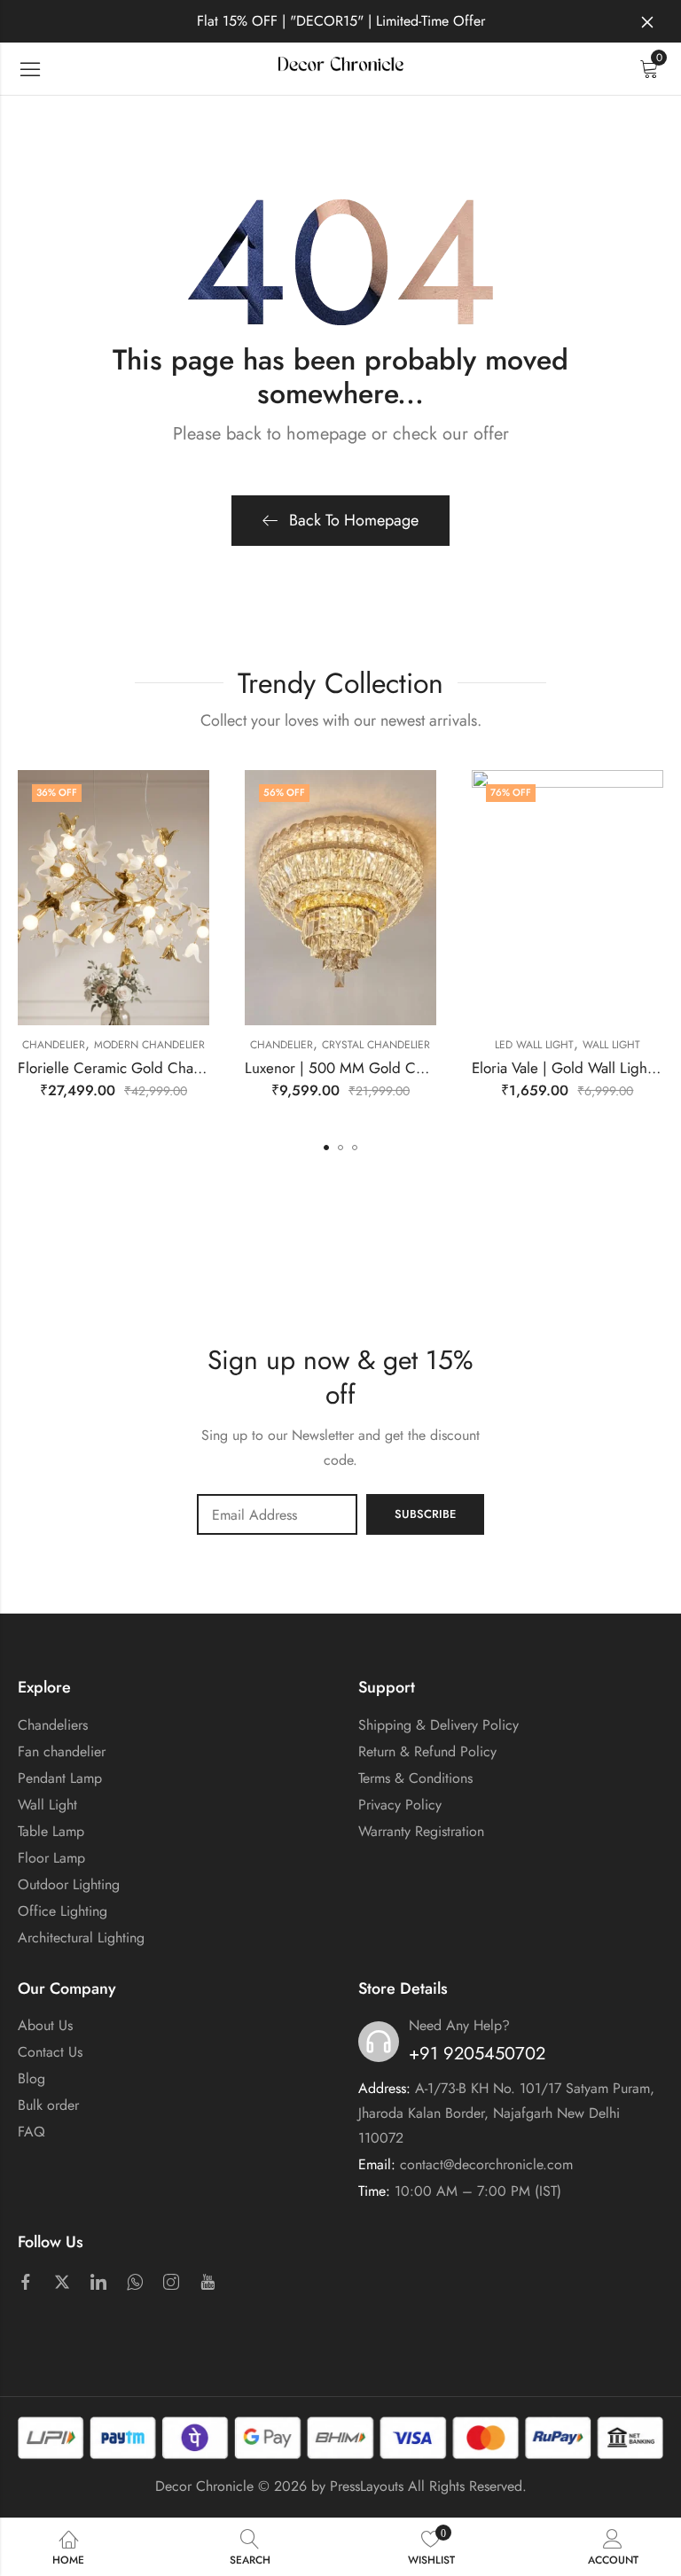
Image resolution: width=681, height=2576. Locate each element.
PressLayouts (367, 2486)
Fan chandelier (62, 1751)
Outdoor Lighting (69, 1884)
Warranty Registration (421, 1831)
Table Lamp (51, 1831)
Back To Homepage (354, 520)
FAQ (31, 2132)
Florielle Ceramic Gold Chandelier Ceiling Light (171, 1068)
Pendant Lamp (60, 1778)
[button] (326, 1148)
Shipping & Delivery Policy (438, 1725)
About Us (45, 2025)
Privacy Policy (400, 1805)
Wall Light (611, 1045)
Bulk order (48, 2105)
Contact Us (50, 2052)
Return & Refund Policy (427, 1751)
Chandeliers (53, 1725)
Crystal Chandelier (376, 1045)
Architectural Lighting (81, 1938)
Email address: (277, 1514)
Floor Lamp (51, 1858)
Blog (31, 2078)
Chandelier (54, 1045)
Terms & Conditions (415, 1778)
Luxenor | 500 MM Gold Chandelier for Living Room (413, 1068)
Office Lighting (63, 1911)
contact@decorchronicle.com (486, 2164)
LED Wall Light (534, 1045)
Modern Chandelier (149, 1045)
